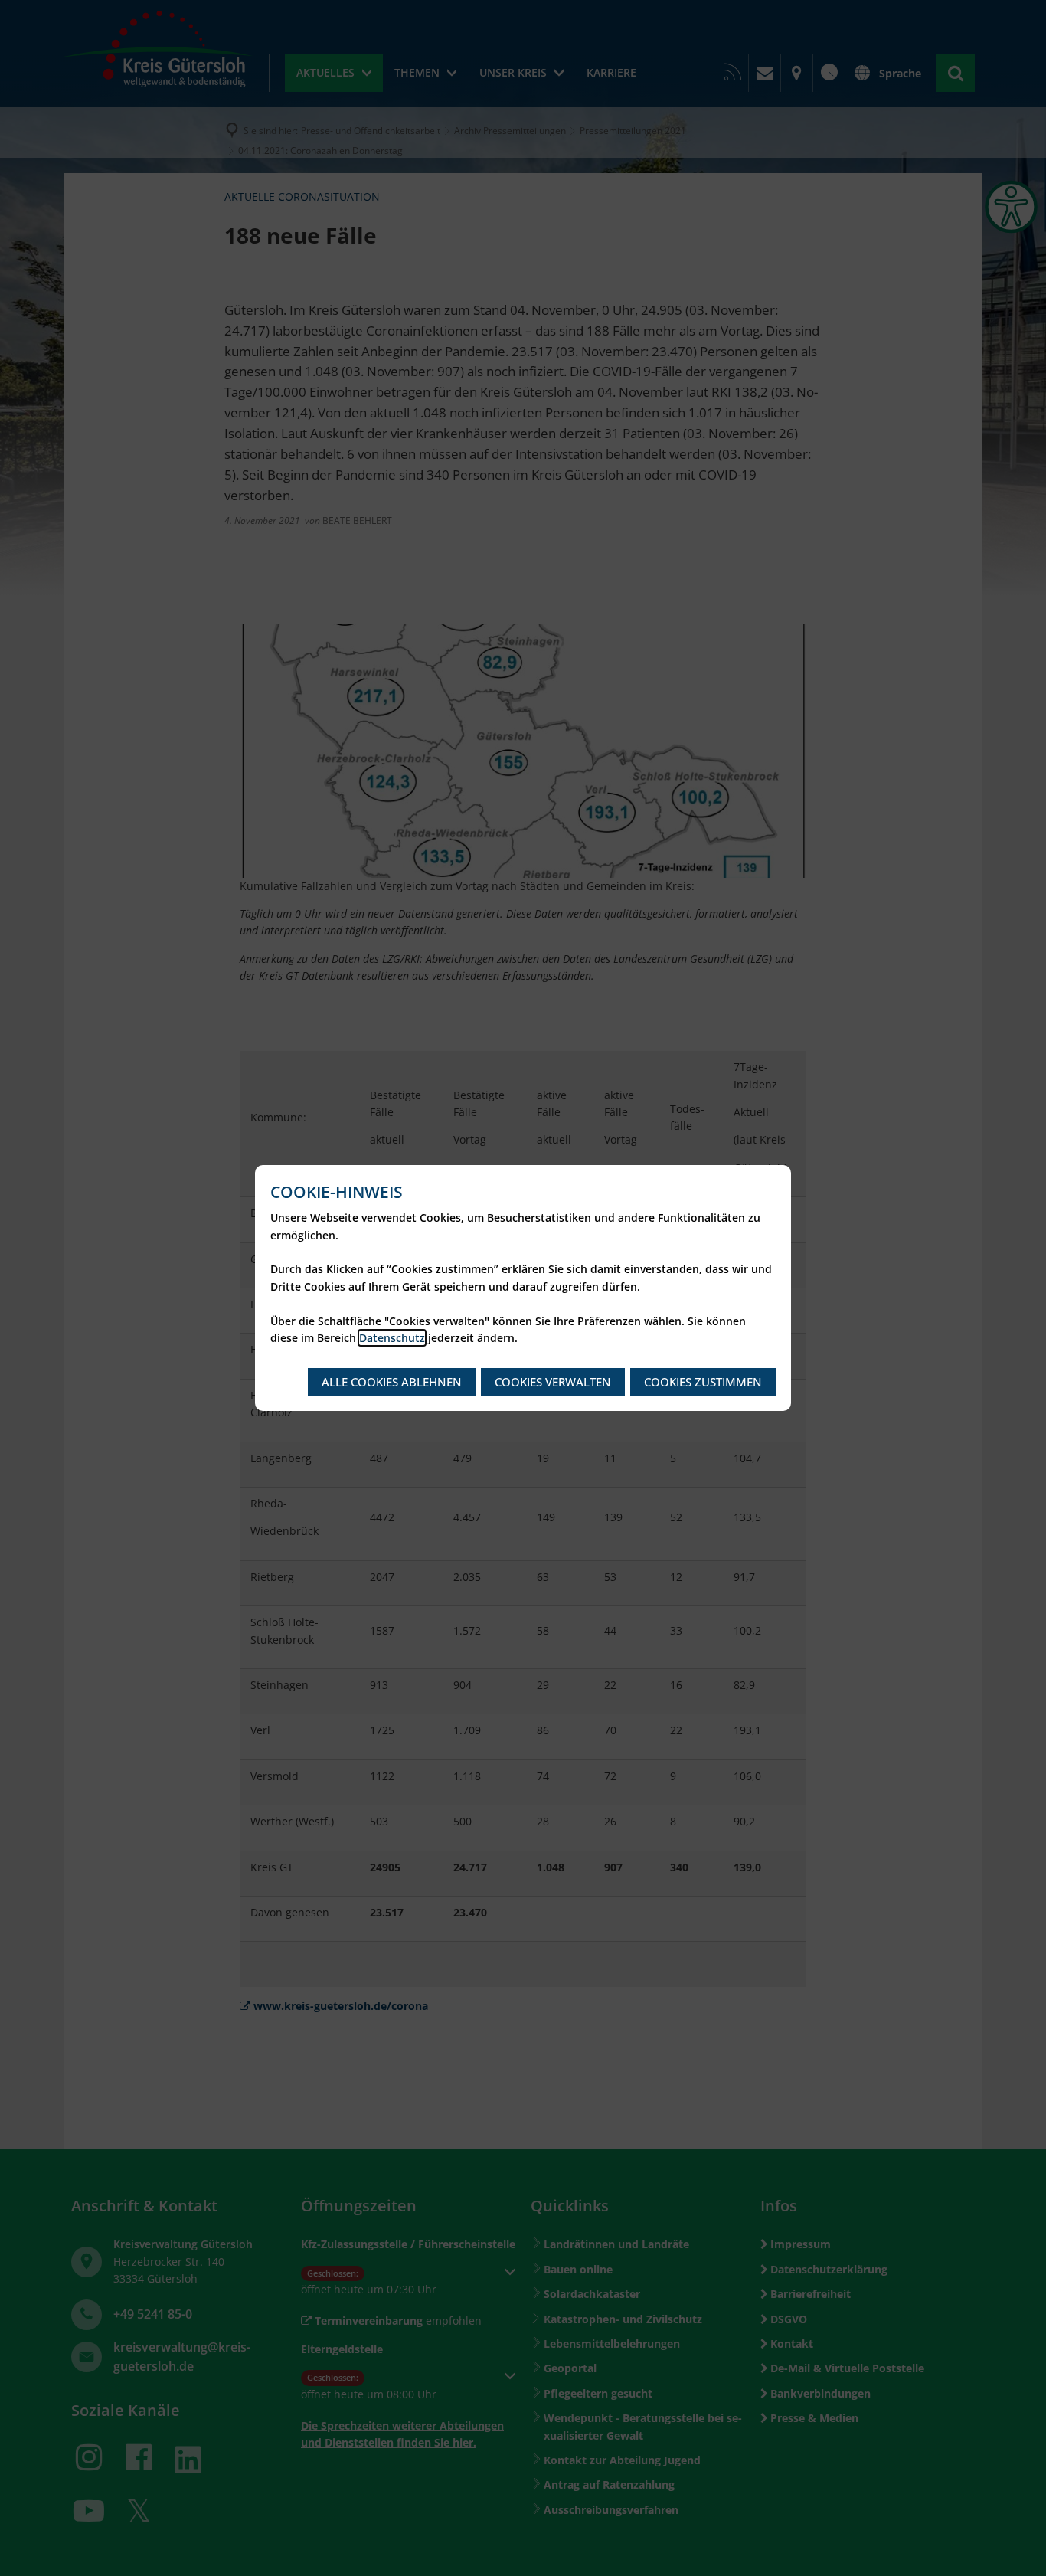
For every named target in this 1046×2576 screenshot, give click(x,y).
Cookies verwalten (553, 1382)
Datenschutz (392, 1338)
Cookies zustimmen (703, 1382)
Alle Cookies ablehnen (392, 1382)
